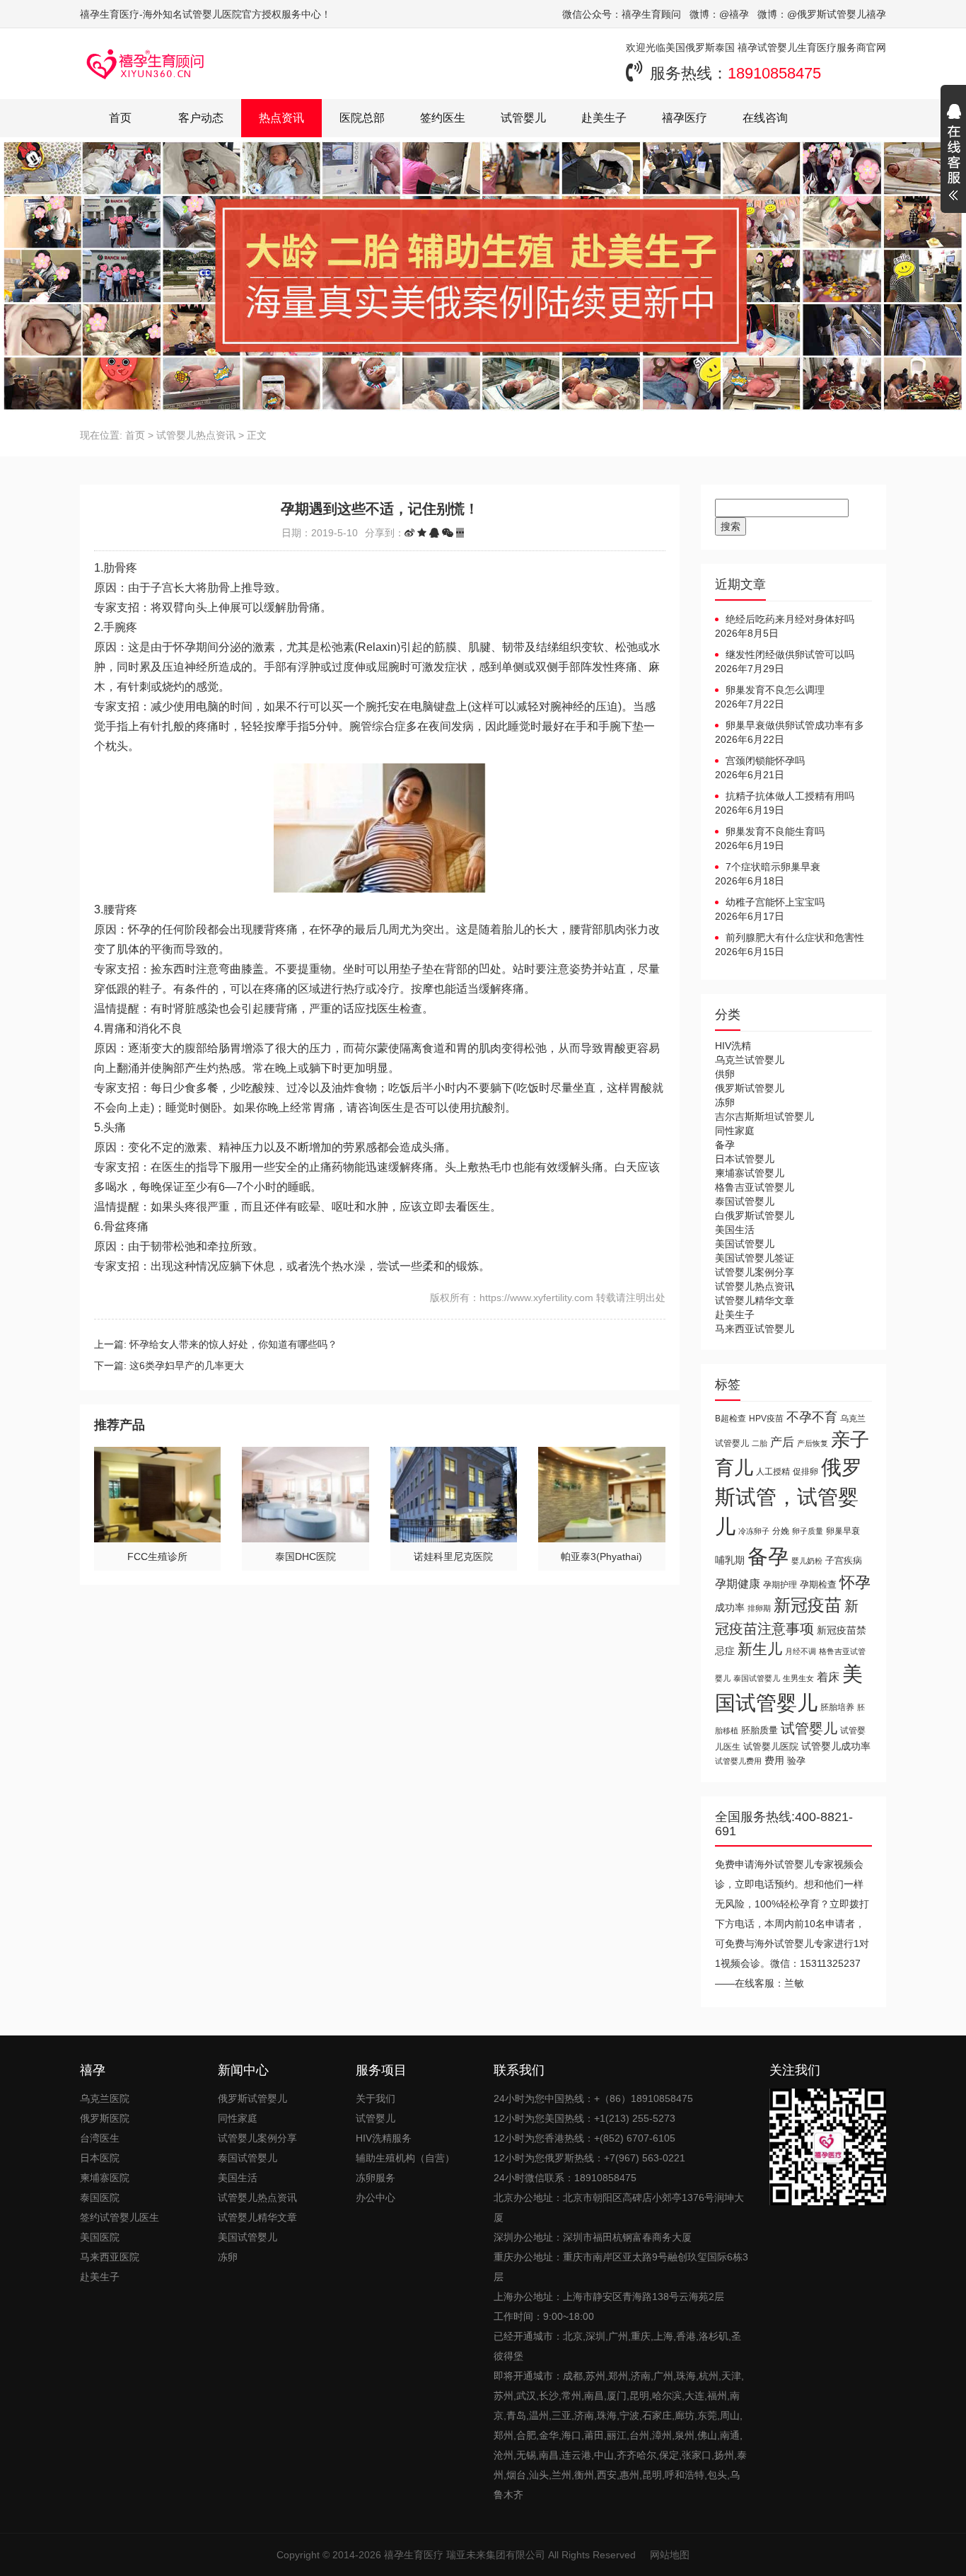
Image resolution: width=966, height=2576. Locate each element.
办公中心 (376, 2197)
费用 (774, 1761)
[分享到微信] (448, 533)
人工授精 (773, 1471)
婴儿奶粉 (807, 1561)
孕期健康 (738, 1583)
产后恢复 (813, 1443)
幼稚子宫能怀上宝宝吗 (775, 902)
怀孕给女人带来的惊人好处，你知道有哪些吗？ (233, 1344)
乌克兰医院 (105, 2098)
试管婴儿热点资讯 (196, 435)
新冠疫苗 (808, 1605)
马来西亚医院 (110, 2257)
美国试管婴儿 (745, 1244)
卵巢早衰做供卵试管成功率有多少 (790, 726)
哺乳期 (730, 1560)
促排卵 (805, 1471)
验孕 (796, 1761)
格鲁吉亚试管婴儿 (755, 1187)
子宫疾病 (844, 1560)
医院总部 (362, 118)
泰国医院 (100, 2197)
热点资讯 (281, 118)
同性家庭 (735, 1131)
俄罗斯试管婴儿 (750, 1088)
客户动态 (201, 118)
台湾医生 (100, 2138)
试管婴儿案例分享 (755, 1272)
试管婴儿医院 (771, 1746)
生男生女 (798, 1678)
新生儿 (760, 1649)
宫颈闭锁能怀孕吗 (765, 761)
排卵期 (759, 1608)
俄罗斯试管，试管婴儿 (788, 1497)
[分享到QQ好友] (434, 533)
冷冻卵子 (754, 1531)
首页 (120, 118)
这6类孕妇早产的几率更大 (187, 1365)
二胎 (760, 1443)
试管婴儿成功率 (836, 1746)
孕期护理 (780, 1585)
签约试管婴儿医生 (120, 2217)
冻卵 (725, 1102)
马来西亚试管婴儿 (755, 1329)
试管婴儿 (523, 118)
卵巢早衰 (843, 1531)
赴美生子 (604, 118)
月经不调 (801, 1651)
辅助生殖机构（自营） (405, 2158)
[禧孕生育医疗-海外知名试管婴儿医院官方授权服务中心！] (146, 64)
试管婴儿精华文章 (755, 1300)
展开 (953, 154)
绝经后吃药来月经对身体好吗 (790, 619)
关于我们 (376, 2098)
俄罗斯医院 (105, 2118)
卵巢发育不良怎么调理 (775, 690)
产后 (782, 1442)
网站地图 (670, 2555)
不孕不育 (812, 1417)
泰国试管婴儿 (745, 1201)
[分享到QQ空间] (422, 533)
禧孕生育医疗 (414, 2555)
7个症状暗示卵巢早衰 (773, 867)
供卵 (725, 1074)
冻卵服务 (376, 2178)
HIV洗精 (733, 1046)
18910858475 (774, 73)
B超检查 (731, 1418)
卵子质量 (808, 1531)
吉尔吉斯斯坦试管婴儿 (764, 1116)
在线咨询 (765, 118)
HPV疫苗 (766, 1418)
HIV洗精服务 (384, 2138)
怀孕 (855, 1582)
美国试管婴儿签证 (755, 1258)
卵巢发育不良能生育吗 (775, 831)
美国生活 (735, 1230)
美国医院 (100, 2237)
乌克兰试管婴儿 (750, 1060)
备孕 (725, 1145)
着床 (828, 1677)
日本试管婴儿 (745, 1159)
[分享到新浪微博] (409, 533)
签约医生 (443, 118)
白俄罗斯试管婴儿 (755, 1215)
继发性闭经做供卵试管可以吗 (790, 654)
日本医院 (100, 2158)
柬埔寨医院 (105, 2178)
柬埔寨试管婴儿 (750, 1173)
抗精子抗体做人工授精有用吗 (790, 796)
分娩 (781, 1531)
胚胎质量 (760, 1730)
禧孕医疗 (685, 118)
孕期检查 (818, 1584)
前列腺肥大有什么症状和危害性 (795, 937)
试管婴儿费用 (738, 1761)
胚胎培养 (837, 1707)
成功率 (730, 1608)
